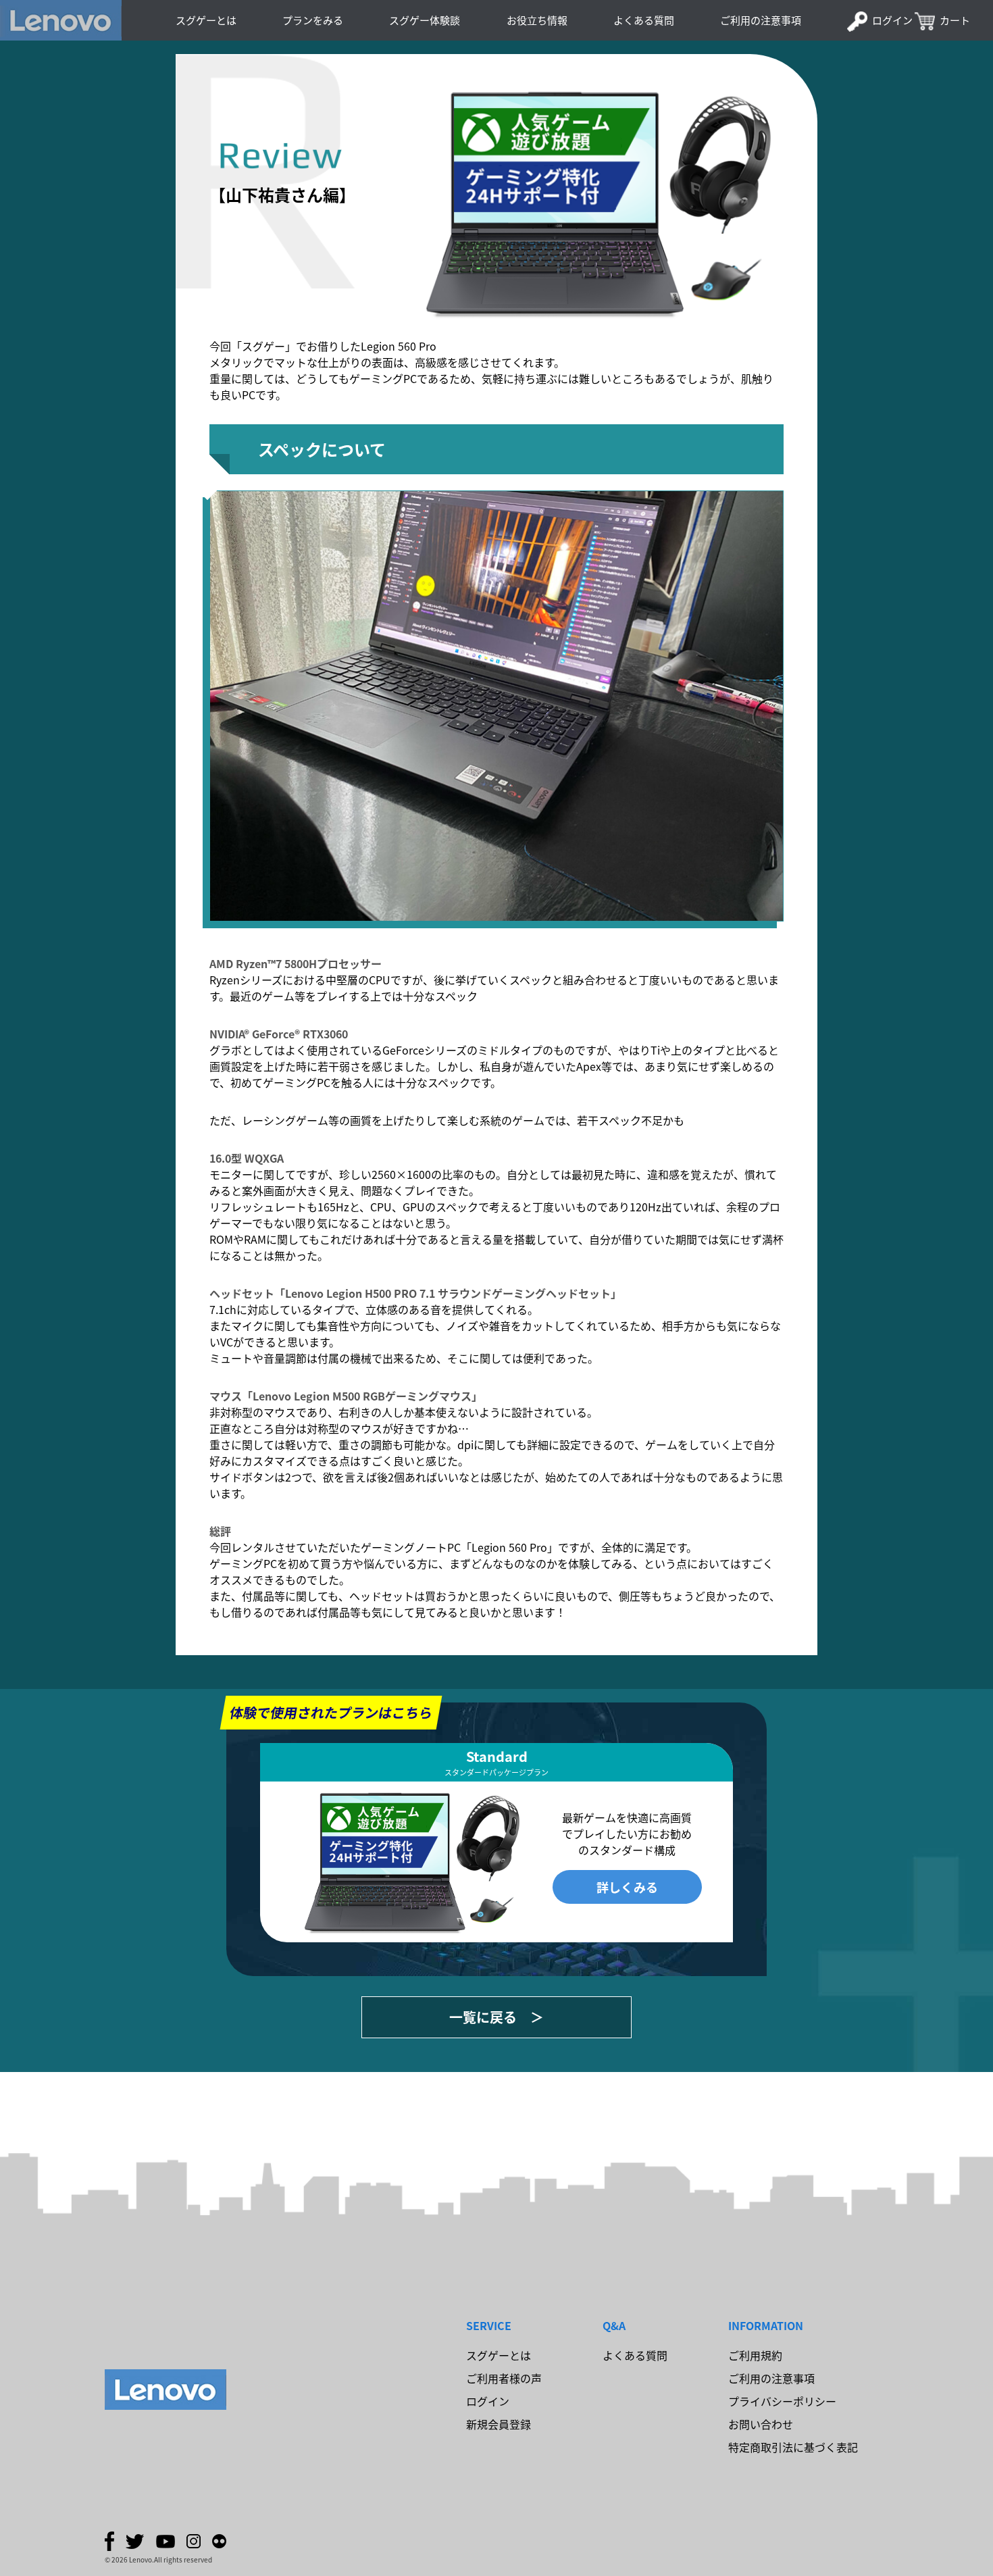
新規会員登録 (499, 2424)
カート (955, 20)
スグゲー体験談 (425, 20)
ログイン (892, 20)
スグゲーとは (206, 20)
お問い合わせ (761, 2424)
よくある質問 (644, 20)
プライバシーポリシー (782, 2401)
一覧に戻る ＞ (496, 2017)
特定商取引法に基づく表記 (793, 2447)
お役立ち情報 (537, 20)
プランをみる (313, 20)
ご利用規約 (755, 2355)
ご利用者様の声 (504, 2378)
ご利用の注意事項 (761, 20)
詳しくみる (627, 1887)
